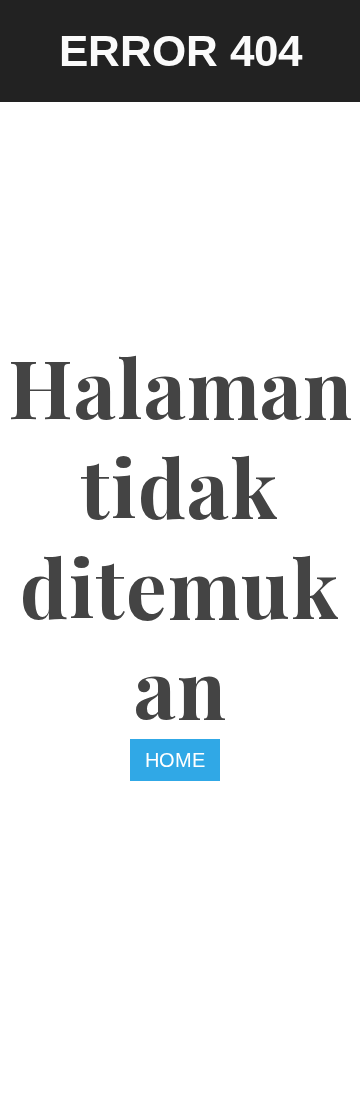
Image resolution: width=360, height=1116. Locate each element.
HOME (175, 760)
